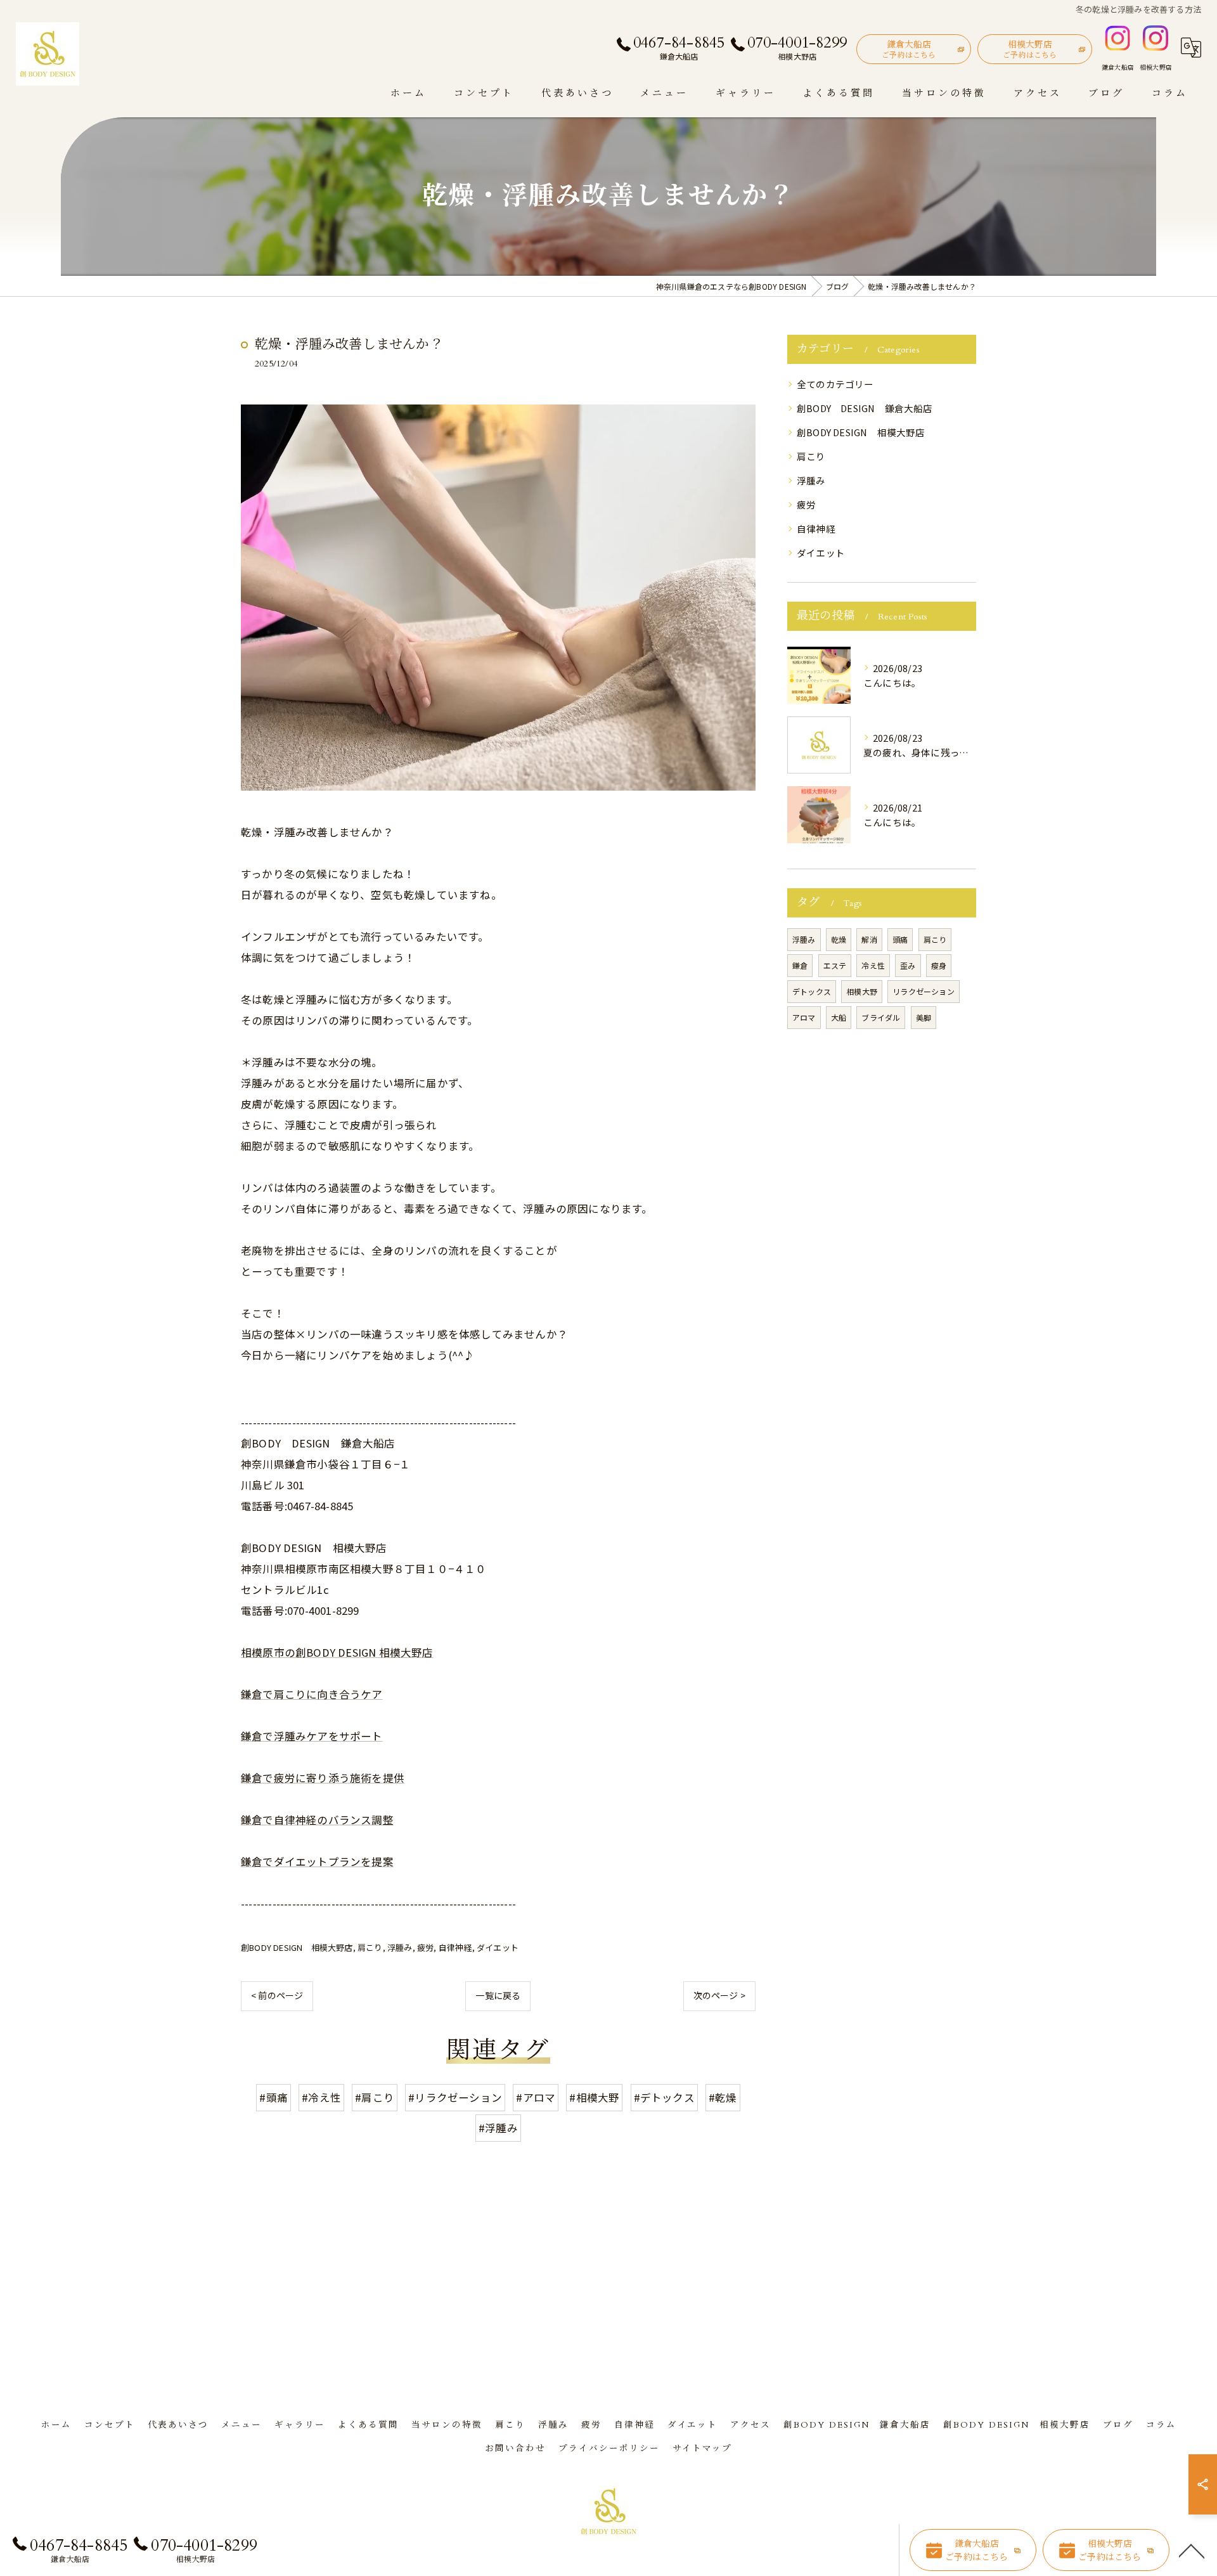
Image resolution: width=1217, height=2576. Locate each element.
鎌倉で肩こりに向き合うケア (312, 1694)
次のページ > (719, 1995)
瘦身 (939, 965)
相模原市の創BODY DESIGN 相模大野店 (337, 1652)
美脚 (924, 1017)
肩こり (370, 1947)
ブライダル (881, 1017)
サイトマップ (702, 2449)
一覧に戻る (498, 1995)
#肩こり (375, 2097)
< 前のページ (277, 1995)
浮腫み (400, 1947)
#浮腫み (498, 2128)
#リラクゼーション (455, 2097)
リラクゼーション (924, 991)
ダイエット (498, 1947)
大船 (839, 1017)
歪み (908, 965)
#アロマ (536, 2097)
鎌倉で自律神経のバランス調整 (317, 1820)
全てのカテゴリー (835, 384)
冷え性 (873, 965)
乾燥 (839, 939)
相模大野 (862, 991)
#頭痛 (274, 2097)
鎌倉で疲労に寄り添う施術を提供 (323, 1778)
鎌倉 (800, 965)
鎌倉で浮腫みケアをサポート (312, 1736)
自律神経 (455, 1947)
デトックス (812, 991)
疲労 (425, 1947)
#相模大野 (594, 2097)
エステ (835, 965)
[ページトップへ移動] (1192, 2550)
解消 (869, 939)
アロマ (804, 1017)
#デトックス (664, 2097)
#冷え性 (321, 2097)
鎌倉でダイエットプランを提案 (317, 1861)
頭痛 (900, 939)
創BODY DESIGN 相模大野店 (297, 1947)
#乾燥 (723, 2097)
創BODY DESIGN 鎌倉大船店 (865, 408)
